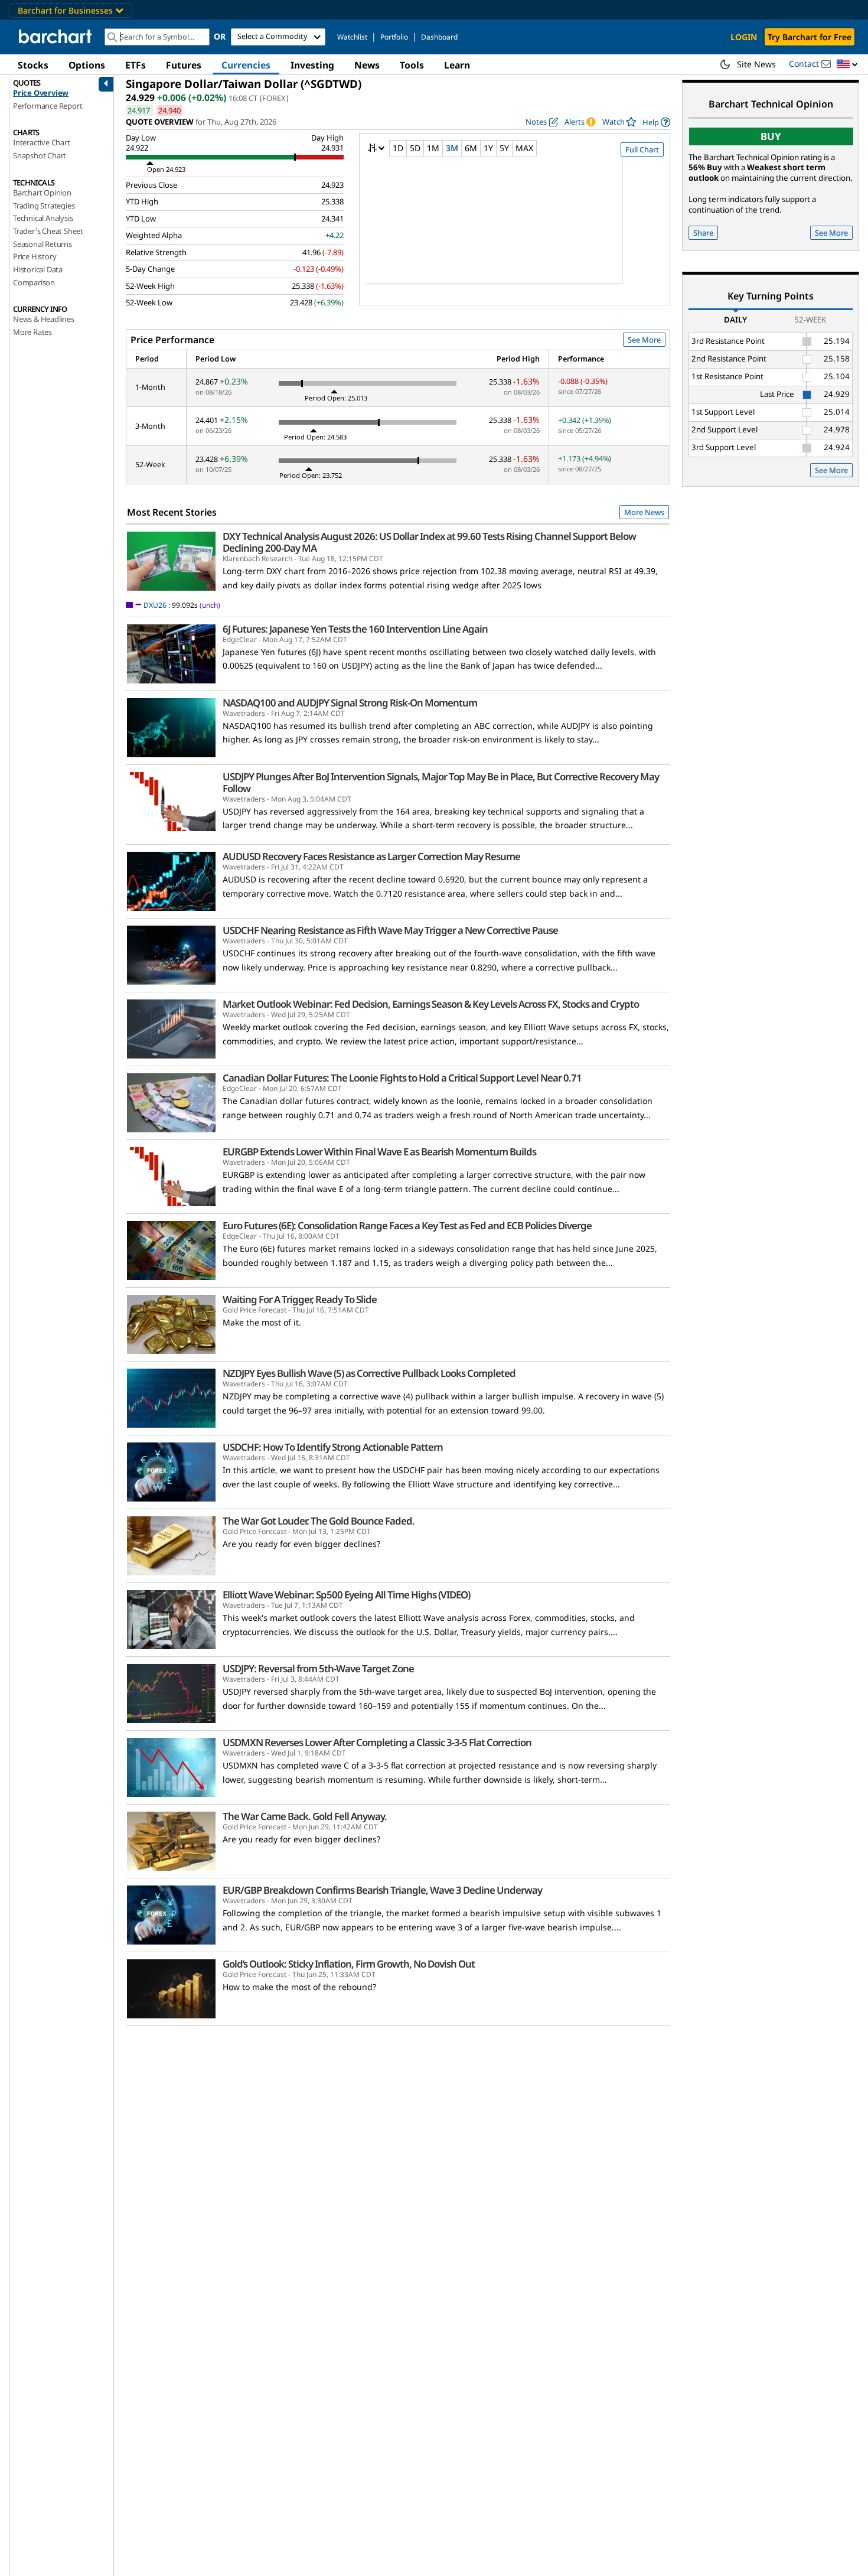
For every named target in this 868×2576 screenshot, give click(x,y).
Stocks (33, 65)
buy (771, 136)
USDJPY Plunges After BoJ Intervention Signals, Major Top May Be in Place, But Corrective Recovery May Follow (441, 783)
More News (644, 512)
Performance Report (48, 106)
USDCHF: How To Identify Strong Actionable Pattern (333, 1447)
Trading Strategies (44, 206)
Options (87, 65)
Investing (312, 65)
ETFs (136, 65)
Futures (184, 65)
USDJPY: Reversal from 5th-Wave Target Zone (318, 1669)
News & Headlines (44, 319)
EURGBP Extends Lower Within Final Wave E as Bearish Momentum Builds (379, 1152)
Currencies (246, 65)
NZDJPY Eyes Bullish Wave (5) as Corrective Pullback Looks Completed (369, 1373)
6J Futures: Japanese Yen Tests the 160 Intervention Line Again (355, 629)
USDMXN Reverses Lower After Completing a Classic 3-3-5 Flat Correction (377, 1743)
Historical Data (38, 269)
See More (644, 340)
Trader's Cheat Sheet (48, 231)
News (367, 65)
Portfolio (394, 37)
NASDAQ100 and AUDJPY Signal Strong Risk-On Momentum (350, 703)
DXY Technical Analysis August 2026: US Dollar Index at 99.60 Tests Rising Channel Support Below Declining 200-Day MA (429, 542)
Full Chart (642, 149)
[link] (656, 122)
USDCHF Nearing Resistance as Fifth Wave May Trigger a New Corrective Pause (390, 930)
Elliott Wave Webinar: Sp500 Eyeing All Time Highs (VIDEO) (346, 1595)
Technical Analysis (43, 218)
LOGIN (744, 37)
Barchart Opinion (42, 193)
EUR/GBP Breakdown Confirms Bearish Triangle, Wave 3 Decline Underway (382, 1890)
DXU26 (155, 605)
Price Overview (41, 93)
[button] (847, 65)
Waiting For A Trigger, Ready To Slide (300, 1300)
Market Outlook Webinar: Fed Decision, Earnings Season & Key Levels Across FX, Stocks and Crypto (431, 1004)
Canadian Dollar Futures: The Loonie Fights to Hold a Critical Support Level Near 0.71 (402, 1078)
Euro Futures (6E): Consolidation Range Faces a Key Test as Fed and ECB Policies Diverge (407, 1226)
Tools (412, 65)
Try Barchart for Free (810, 37)
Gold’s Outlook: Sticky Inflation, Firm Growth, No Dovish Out (349, 1964)
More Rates (32, 332)
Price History (35, 256)
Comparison (34, 282)
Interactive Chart (42, 142)
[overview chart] (515, 228)
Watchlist (352, 37)
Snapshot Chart (40, 155)
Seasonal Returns (43, 244)
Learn (457, 65)
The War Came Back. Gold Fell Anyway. (305, 1816)
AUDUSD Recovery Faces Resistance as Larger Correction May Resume (371, 857)
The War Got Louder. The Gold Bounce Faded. (319, 1521)
